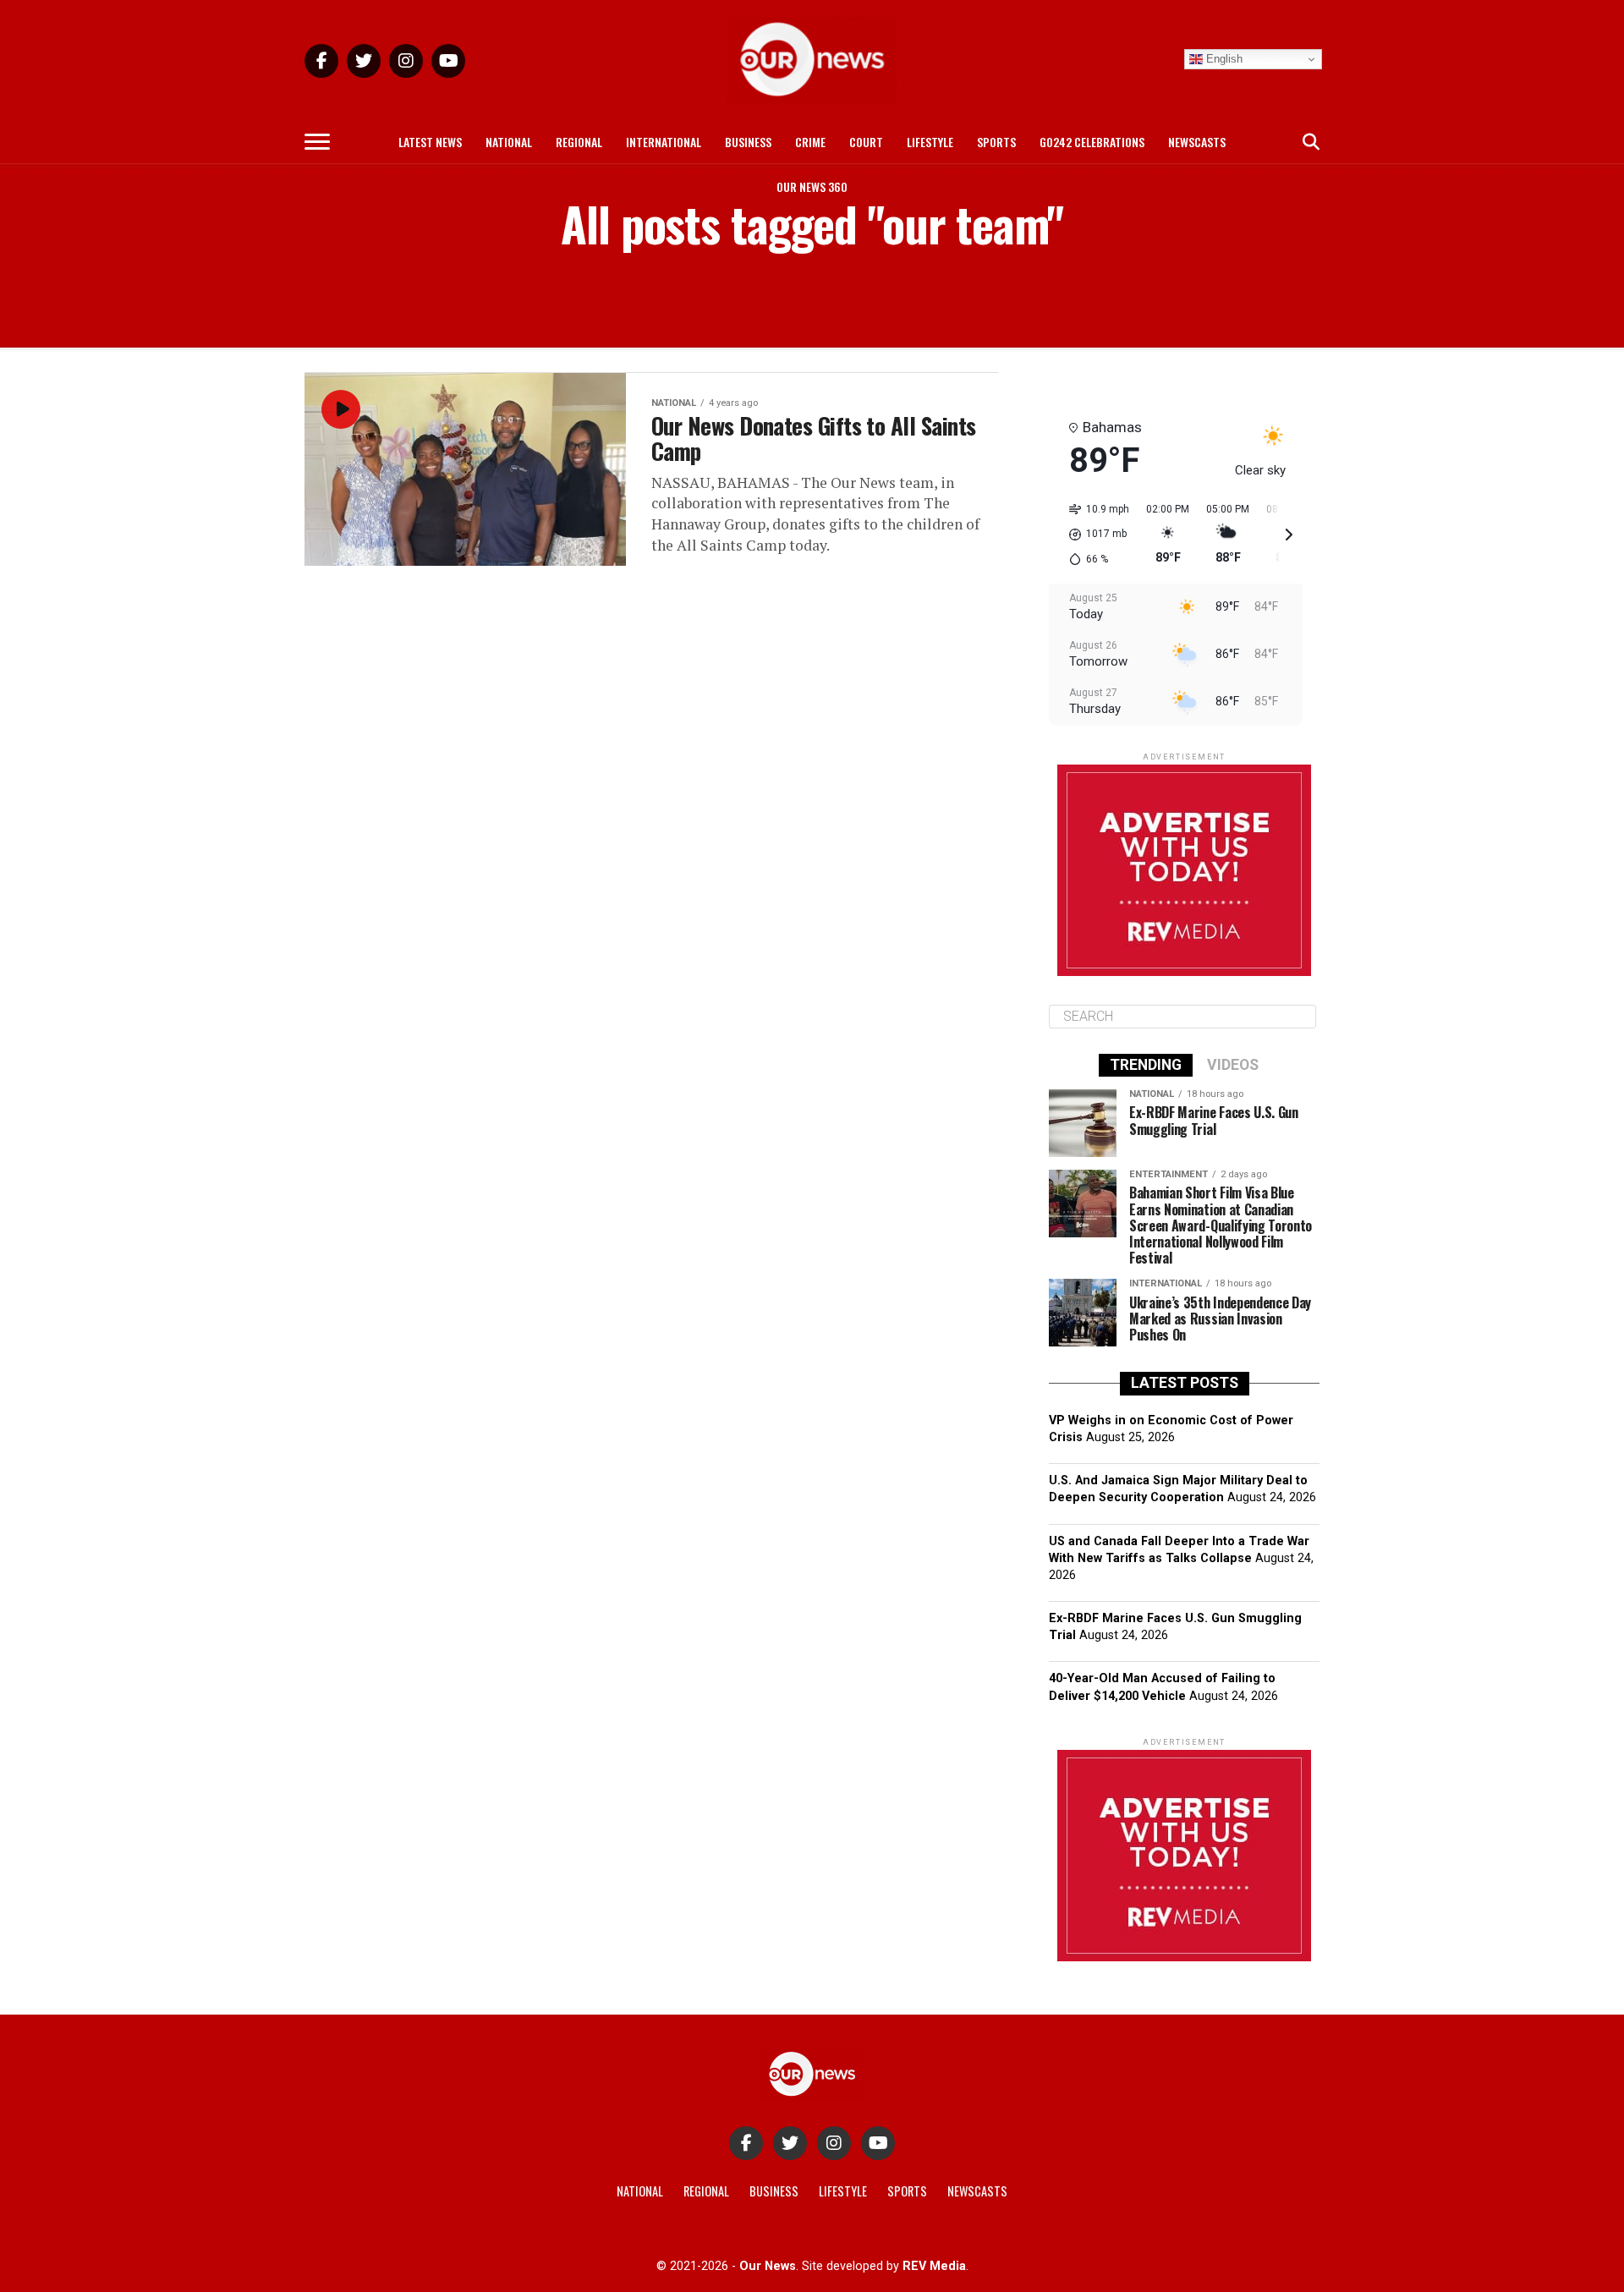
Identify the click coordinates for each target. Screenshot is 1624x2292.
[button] (1093, 535)
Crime (810, 142)
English (1223, 59)
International (664, 142)
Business (748, 142)
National (509, 142)
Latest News (430, 142)
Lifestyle (930, 142)
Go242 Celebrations (1092, 142)
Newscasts (1197, 142)
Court (866, 142)
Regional (579, 142)
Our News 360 (812, 186)
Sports (996, 142)
